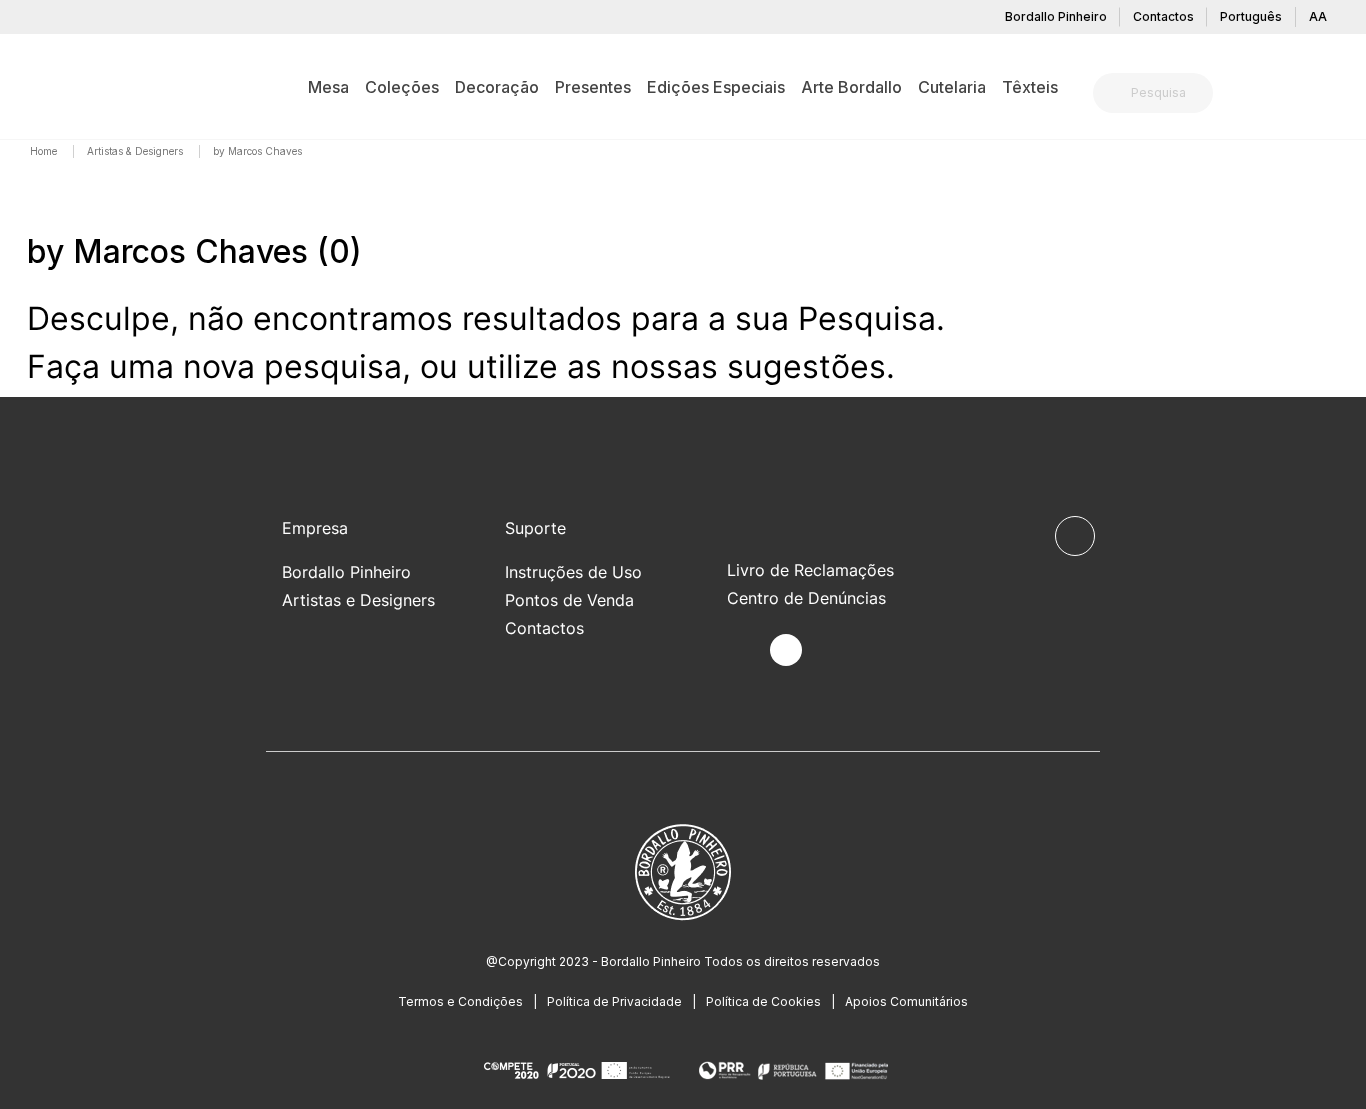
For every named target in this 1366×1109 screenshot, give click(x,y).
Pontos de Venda (569, 600)
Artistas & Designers (136, 151)
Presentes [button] (593, 87)
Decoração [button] (497, 87)
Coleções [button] (402, 87)
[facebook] (739, 650)
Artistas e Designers (358, 600)
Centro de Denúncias (806, 598)
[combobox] (1165, 93)
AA (1318, 16)
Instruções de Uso (573, 572)
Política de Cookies (763, 1001)
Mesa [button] (328, 87)
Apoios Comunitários (906, 1001)
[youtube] (832, 650)
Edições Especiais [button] (716, 87)
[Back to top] (1075, 536)
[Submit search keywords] (1113, 93)
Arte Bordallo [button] (851, 87)
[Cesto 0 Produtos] (1331, 95)
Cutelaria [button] (952, 87)
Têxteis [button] (1030, 87)
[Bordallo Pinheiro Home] (58, 86)
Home (45, 151)
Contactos (1163, 16)
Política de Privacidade (614, 1001)
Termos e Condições (460, 1001)
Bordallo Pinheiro (1056, 16)
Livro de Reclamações (810, 570)
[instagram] (786, 650)
